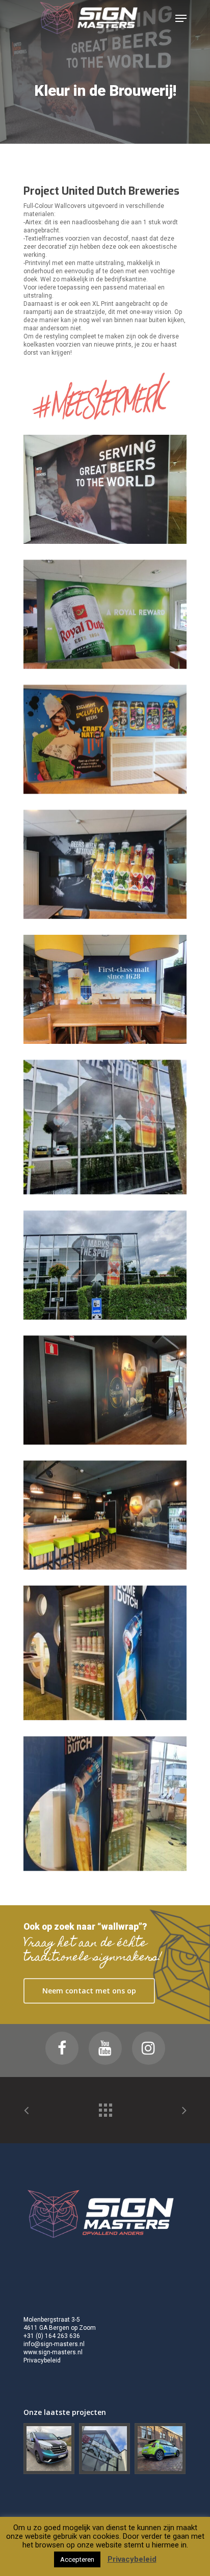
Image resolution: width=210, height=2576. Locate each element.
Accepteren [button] (77, 2559)
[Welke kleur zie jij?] (49, 2449)
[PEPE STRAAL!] (105, 2449)
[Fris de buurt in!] (161, 2449)
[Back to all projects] (105, 2108)
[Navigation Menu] (181, 18)
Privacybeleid (42, 2360)
